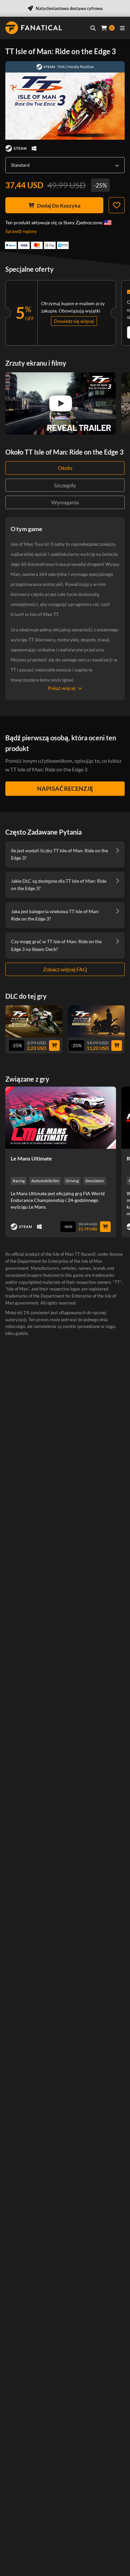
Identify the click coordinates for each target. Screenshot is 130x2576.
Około (65, 468)
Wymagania (65, 502)
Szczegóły (65, 485)
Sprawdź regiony (21, 231)
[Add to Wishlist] (117, 205)
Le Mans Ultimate (31, 1158)
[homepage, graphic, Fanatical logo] (34, 28)
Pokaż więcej (62, 688)
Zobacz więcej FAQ (65, 969)
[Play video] (61, 403)
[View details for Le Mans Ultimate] (61, 1118)
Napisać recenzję (65, 788)
